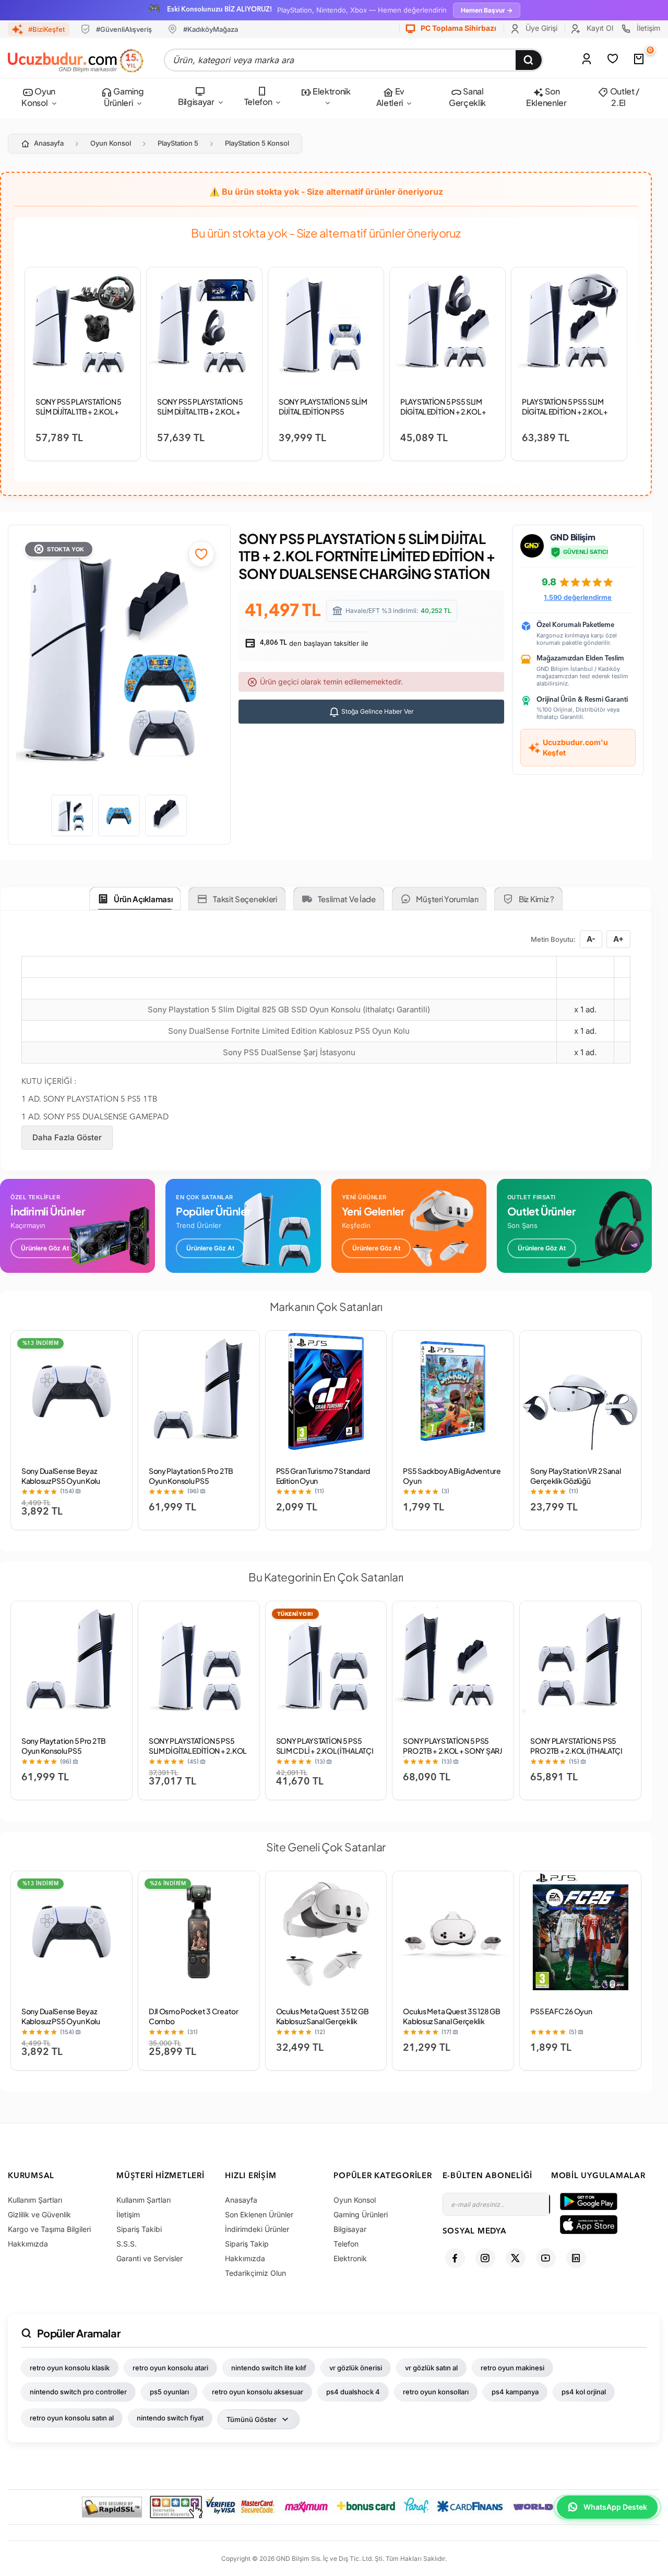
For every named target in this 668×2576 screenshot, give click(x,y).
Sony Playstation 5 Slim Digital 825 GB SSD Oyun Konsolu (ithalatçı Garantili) (289, 1009)
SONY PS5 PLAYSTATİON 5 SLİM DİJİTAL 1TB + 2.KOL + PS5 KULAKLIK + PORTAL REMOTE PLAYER (200, 416)
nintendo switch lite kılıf (269, 2368)
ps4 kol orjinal (584, 2392)
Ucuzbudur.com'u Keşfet (575, 747)
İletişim (647, 28)
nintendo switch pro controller (78, 2392)
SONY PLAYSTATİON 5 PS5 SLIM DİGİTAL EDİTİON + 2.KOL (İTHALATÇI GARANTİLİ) (198, 1751)
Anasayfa (49, 143)
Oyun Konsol (38, 97)
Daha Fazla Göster (67, 1137)
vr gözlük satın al (431, 2368)
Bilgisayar (196, 102)
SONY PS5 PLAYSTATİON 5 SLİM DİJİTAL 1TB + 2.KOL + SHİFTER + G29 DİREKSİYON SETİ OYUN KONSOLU (81, 416)
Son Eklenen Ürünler (259, 2214)
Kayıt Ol (599, 28)
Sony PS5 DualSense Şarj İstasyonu (289, 1052)
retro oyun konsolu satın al (72, 2418)
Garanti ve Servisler (150, 2258)
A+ (618, 939)
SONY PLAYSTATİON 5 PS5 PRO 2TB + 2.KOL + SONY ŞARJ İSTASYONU (452, 1751)
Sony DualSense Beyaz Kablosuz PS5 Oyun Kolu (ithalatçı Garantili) (61, 1481)
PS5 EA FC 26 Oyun (561, 2011)
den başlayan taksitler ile (313, 643)
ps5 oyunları (169, 2392)
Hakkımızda (28, 2244)
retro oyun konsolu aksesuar (258, 2392)
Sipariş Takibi (139, 2229)
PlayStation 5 (178, 143)
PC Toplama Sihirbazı (458, 28)
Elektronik (331, 91)
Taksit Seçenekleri (245, 899)
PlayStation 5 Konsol (257, 143)
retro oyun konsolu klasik (70, 2368)
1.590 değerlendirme (578, 597)
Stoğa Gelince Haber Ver (377, 711)
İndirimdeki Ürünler (257, 2229)
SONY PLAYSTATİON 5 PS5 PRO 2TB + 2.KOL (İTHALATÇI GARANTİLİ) (576, 1751)
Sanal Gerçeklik (467, 97)
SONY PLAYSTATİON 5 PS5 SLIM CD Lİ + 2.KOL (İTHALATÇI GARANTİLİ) (325, 1751)
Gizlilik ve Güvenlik (39, 2214)
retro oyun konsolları (436, 2392)
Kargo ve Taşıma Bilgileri (49, 2229)
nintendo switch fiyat (170, 2418)
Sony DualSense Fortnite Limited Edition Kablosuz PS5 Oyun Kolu (289, 1031)
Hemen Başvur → (487, 10)
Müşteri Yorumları (447, 899)
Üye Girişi (540, 28)
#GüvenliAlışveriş (124, 29)
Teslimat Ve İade (347, 899)
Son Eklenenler (546, 97)
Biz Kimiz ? (536, 899)
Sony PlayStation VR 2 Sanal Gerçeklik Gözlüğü (575, 1476)
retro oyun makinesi (512, 2368)
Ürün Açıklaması (143, 899)
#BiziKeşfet (46, 29)
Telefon (258, 102)
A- (591, 939)
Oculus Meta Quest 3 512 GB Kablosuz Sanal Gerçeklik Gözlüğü (323, 2021)
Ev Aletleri (390, 97)
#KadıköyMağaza (211, 29)
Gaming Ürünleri (124, 97)
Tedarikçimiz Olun (255, 2273)
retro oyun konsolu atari (170, 2368)
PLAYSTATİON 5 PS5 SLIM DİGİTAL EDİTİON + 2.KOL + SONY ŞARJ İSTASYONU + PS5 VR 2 (565, 416)
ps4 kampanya (515, 2392)
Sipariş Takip (247, 2244)
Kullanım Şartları (35, 2200)
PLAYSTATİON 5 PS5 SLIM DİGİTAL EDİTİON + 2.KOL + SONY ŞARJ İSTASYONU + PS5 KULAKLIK (443, 416)
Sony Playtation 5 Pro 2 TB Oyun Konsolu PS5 (191, 1476)
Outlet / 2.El (624, 97)
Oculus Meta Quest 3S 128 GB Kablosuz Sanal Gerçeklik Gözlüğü (451, 2021)
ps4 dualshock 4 (353, 2392)
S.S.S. (127, 2244)
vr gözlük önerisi (356, 2368)
